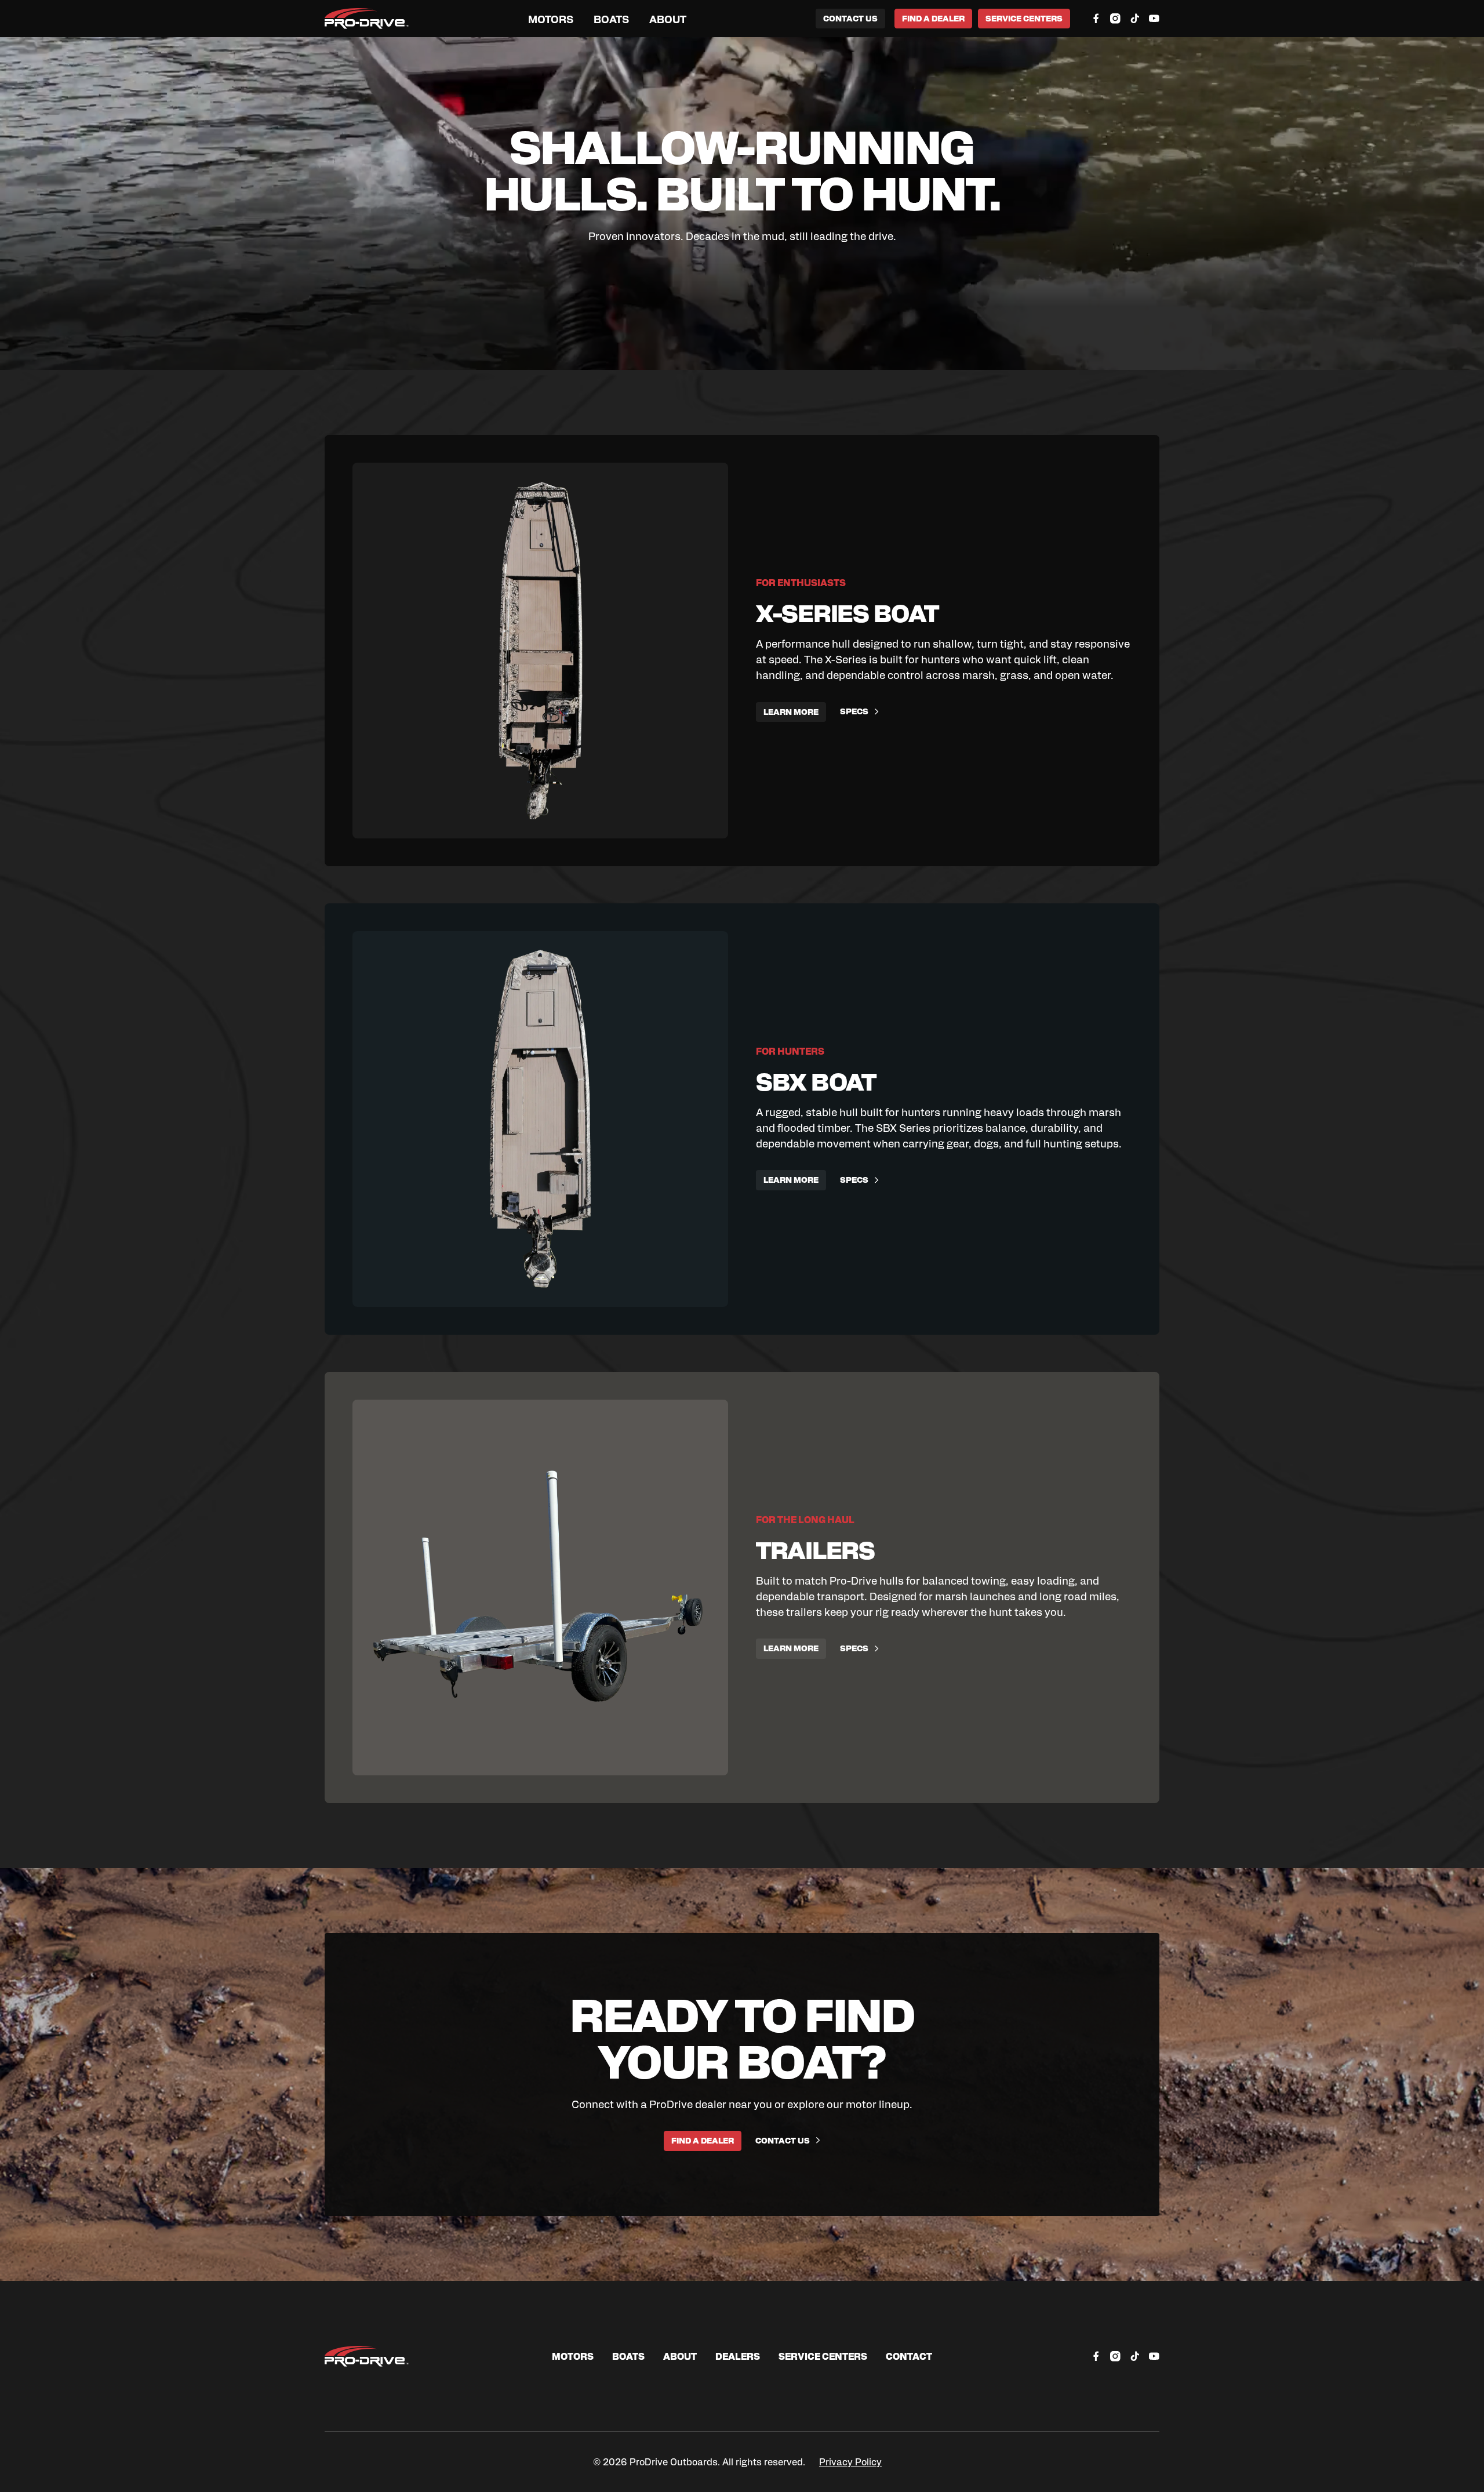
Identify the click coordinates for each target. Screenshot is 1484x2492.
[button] (551, 19)
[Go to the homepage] (367, 2356)
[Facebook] (1096, 19)
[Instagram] (1115, 19)
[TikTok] (1135, 19)
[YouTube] (1154, 19)
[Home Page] (367, 19)
